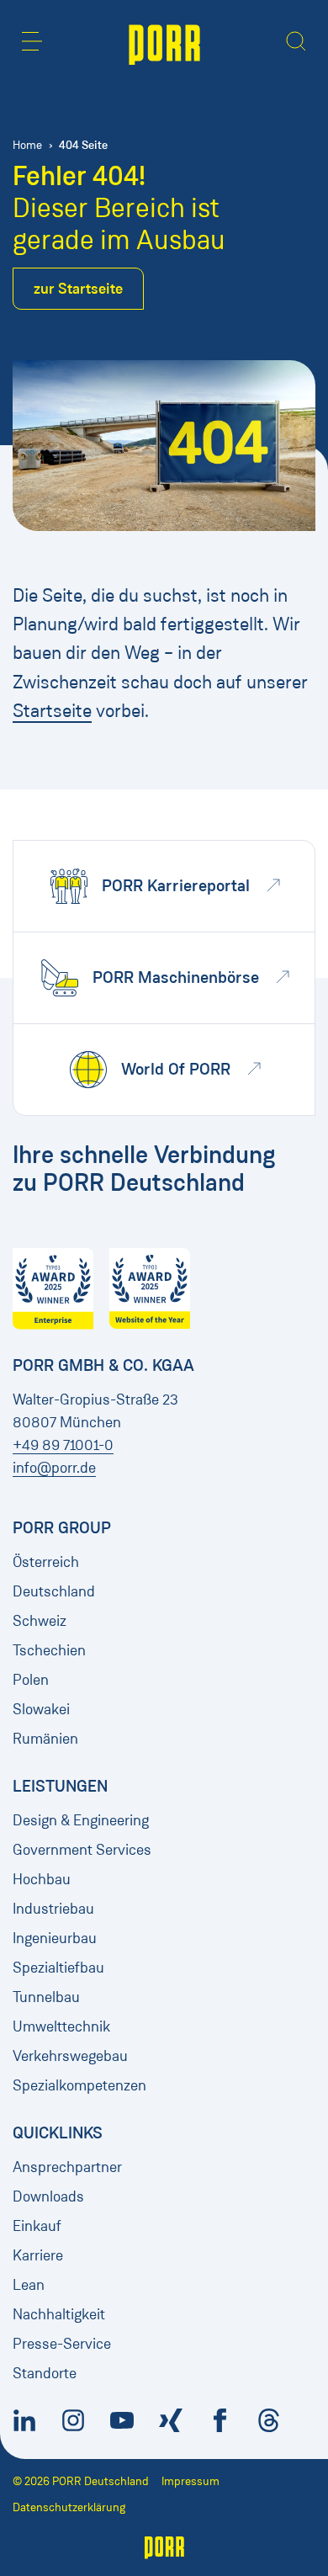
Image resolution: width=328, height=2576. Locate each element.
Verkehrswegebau (70, 2056)
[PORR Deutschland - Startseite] (164, 43)
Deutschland (54, 1591)
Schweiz (40, 1621)
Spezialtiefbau (58, 1968)
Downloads (48, 2196)
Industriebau (53, 1909)
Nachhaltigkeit (59, 2314)
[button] (32, 41)
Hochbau (42, 1879)
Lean (29, 2285)
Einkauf (37, 2226)
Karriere (38, 2255)
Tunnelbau (46, 1997)
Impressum (190, 2481)
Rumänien (45, 1739)
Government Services (82, 1850)
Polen (31, 1680)
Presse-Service (62, 2344)
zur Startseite (78, 289)
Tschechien (49, 1650)
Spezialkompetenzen (79, 2085)
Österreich (46, 1562)
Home (27, 145)
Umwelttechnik (61, 2026)
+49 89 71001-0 (63, 1445)
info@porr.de (54, 1468)
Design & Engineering (81, 1820)
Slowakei (41, 1709)
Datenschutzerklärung (69, 2507)
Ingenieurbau (55, 1938)
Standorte (45, 2373)
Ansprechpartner (67, 2167)
